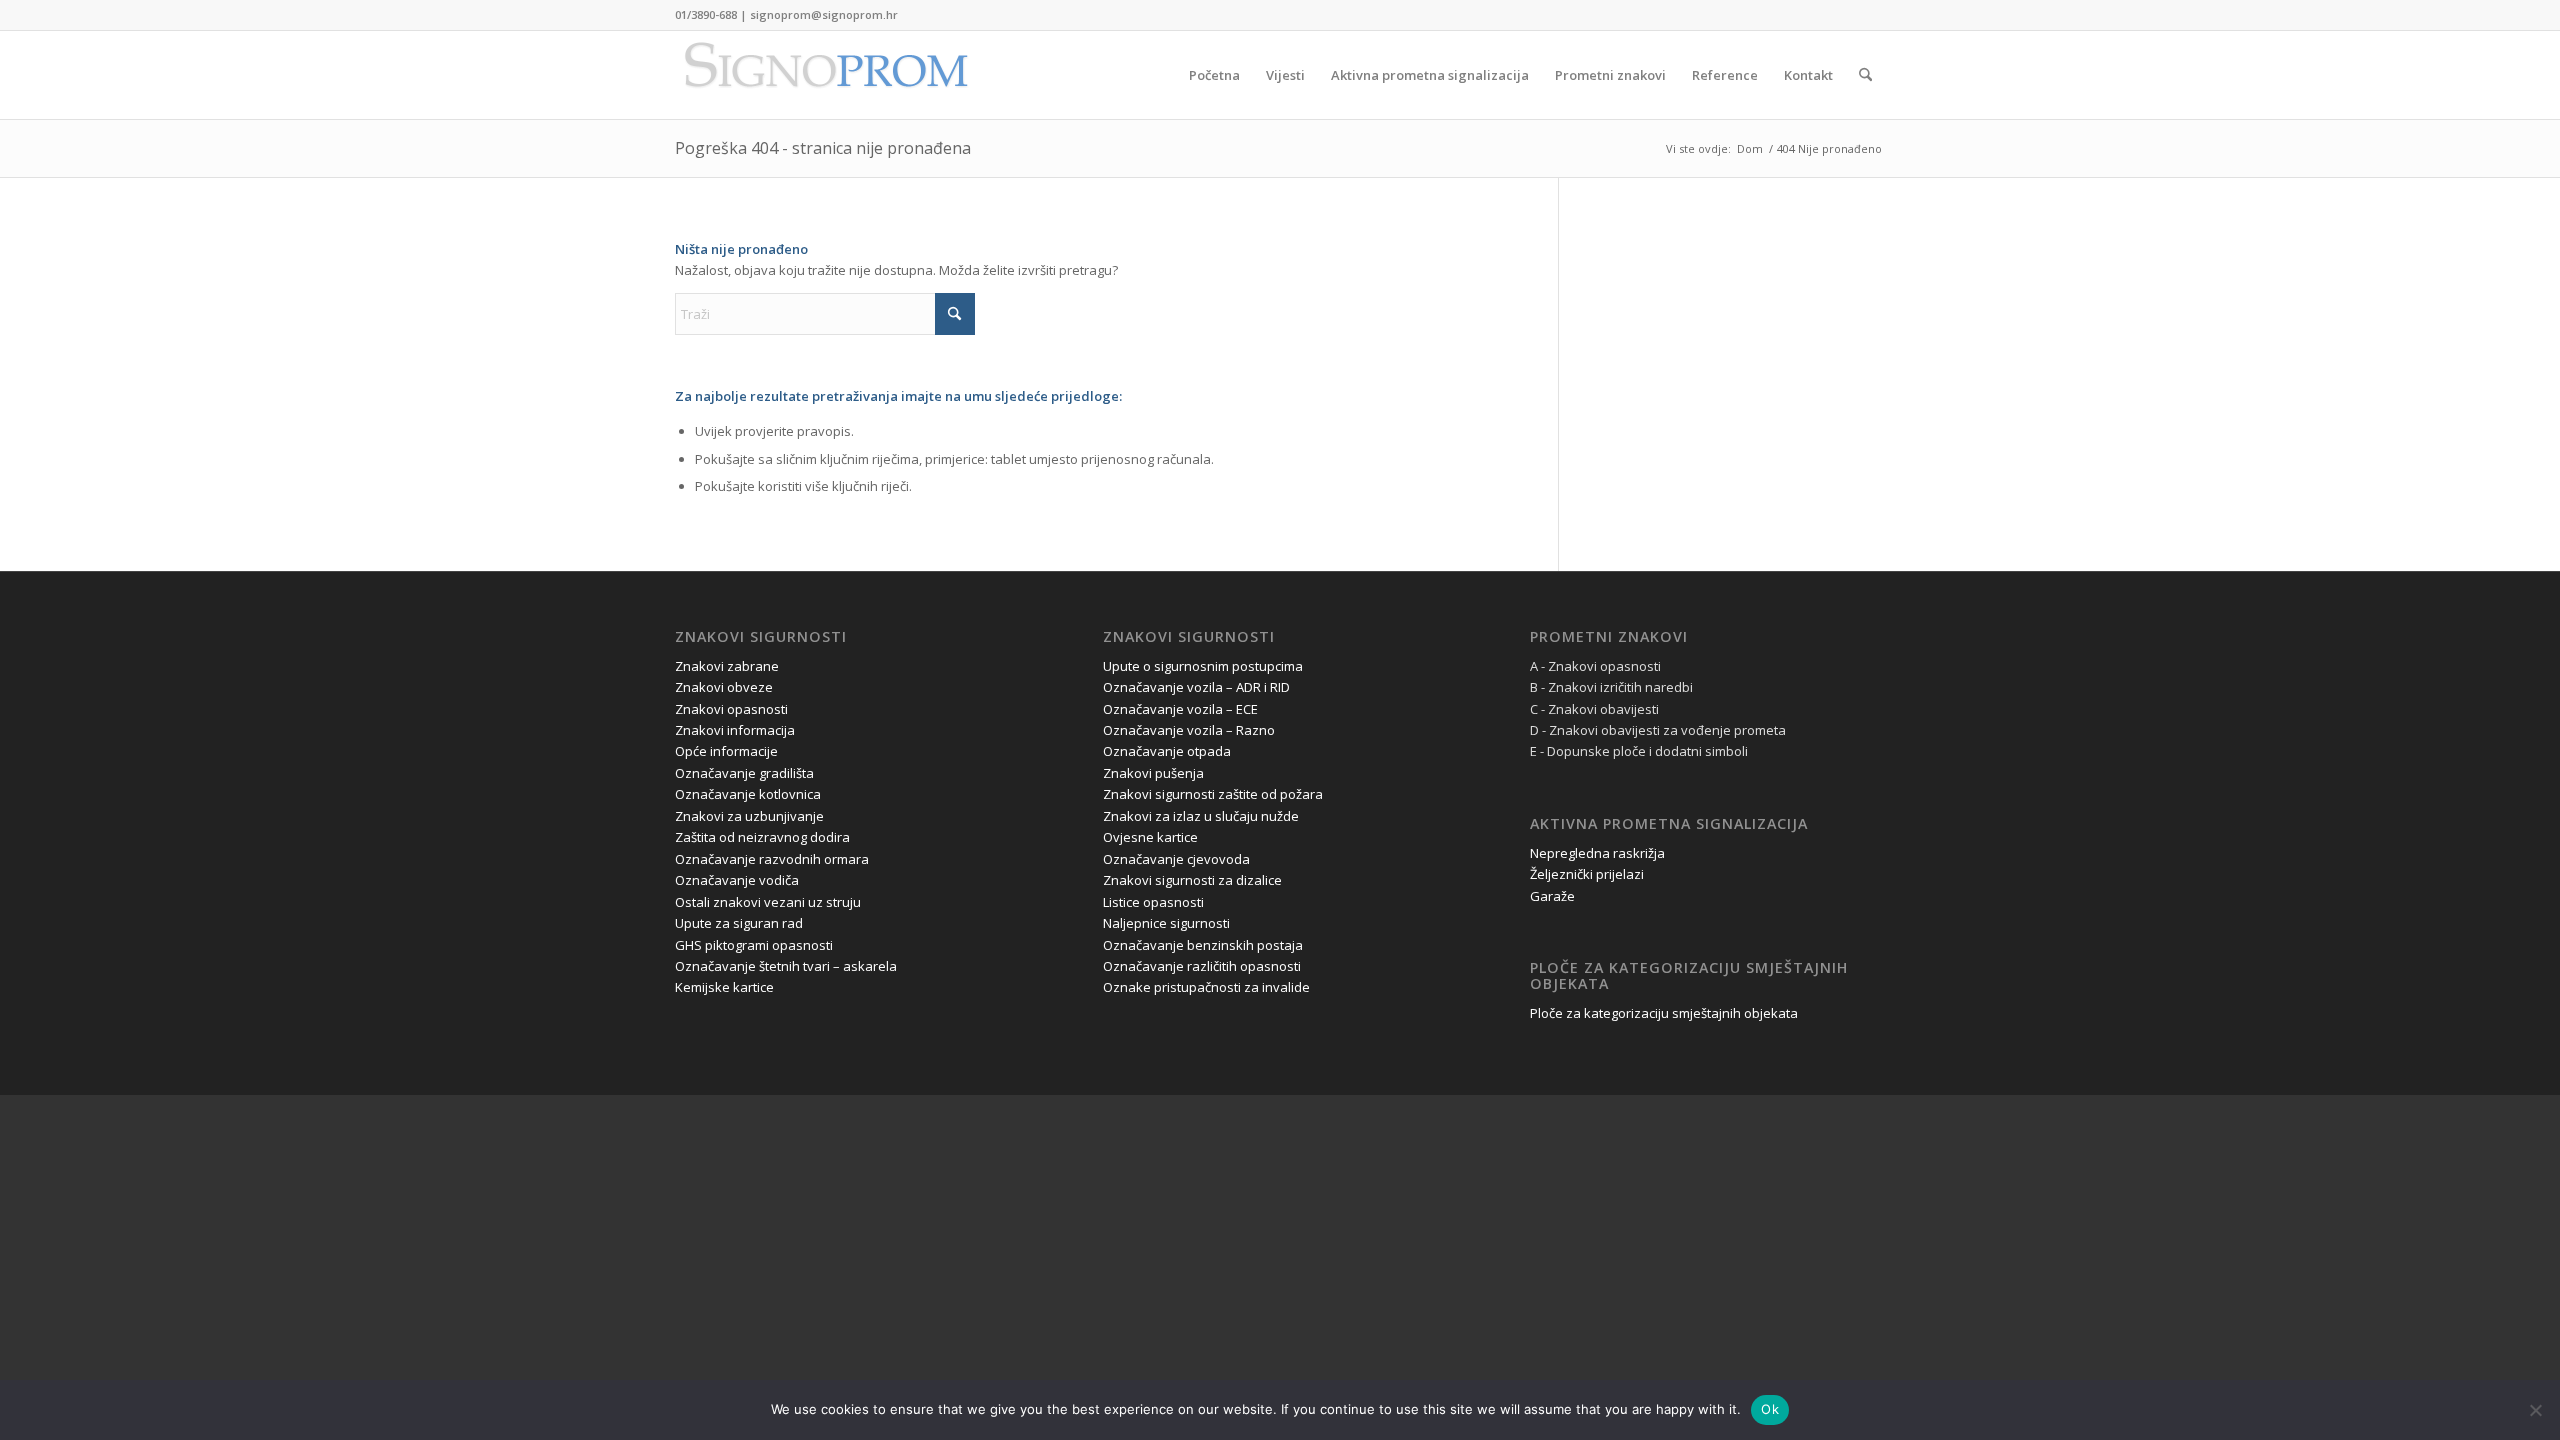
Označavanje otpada (1167, 751)
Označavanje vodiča (737, 880)
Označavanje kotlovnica (748, 794)
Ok (1770, 1409)
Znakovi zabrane (727, 666)
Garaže (1552, 896)
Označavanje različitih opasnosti (1202, 966)
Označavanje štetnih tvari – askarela (786, 966)
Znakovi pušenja (1153, 773)
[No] (2535, 1410)
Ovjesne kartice (1150, 837)
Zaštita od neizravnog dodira (762, 837)
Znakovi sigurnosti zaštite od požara (1213, 794)
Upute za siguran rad (739, 923)
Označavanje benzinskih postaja (1203, 945)
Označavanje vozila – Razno (1189, 730)
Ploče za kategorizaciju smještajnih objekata (1664, 1013)
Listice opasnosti (1153, 902)
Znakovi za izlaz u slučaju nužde (1201, 816)
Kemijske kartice (724, 987)
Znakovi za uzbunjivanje (749, 816)
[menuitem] (1214, 75)
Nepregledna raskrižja (1597, 853)
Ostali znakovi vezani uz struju (768, 902)
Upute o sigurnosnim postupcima (1203, 666)
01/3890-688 (706, 14)
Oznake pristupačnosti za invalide (1206, 987)
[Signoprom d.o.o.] (825, 75)
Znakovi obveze (724, 687)
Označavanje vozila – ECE (1180, 709)
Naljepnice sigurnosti (1166, 923)
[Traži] (1865, 75)
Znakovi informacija (735, 730)
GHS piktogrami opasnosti (754, 945)
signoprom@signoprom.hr (824, 14)
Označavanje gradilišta (744, 773)
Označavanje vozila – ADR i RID (1196, 687)
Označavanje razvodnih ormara (772, 859)
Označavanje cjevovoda (1176, 859)
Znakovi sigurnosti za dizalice (1192, 880)
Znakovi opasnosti (731, 709)
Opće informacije (726, 751)
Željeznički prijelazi (1587, 874)
